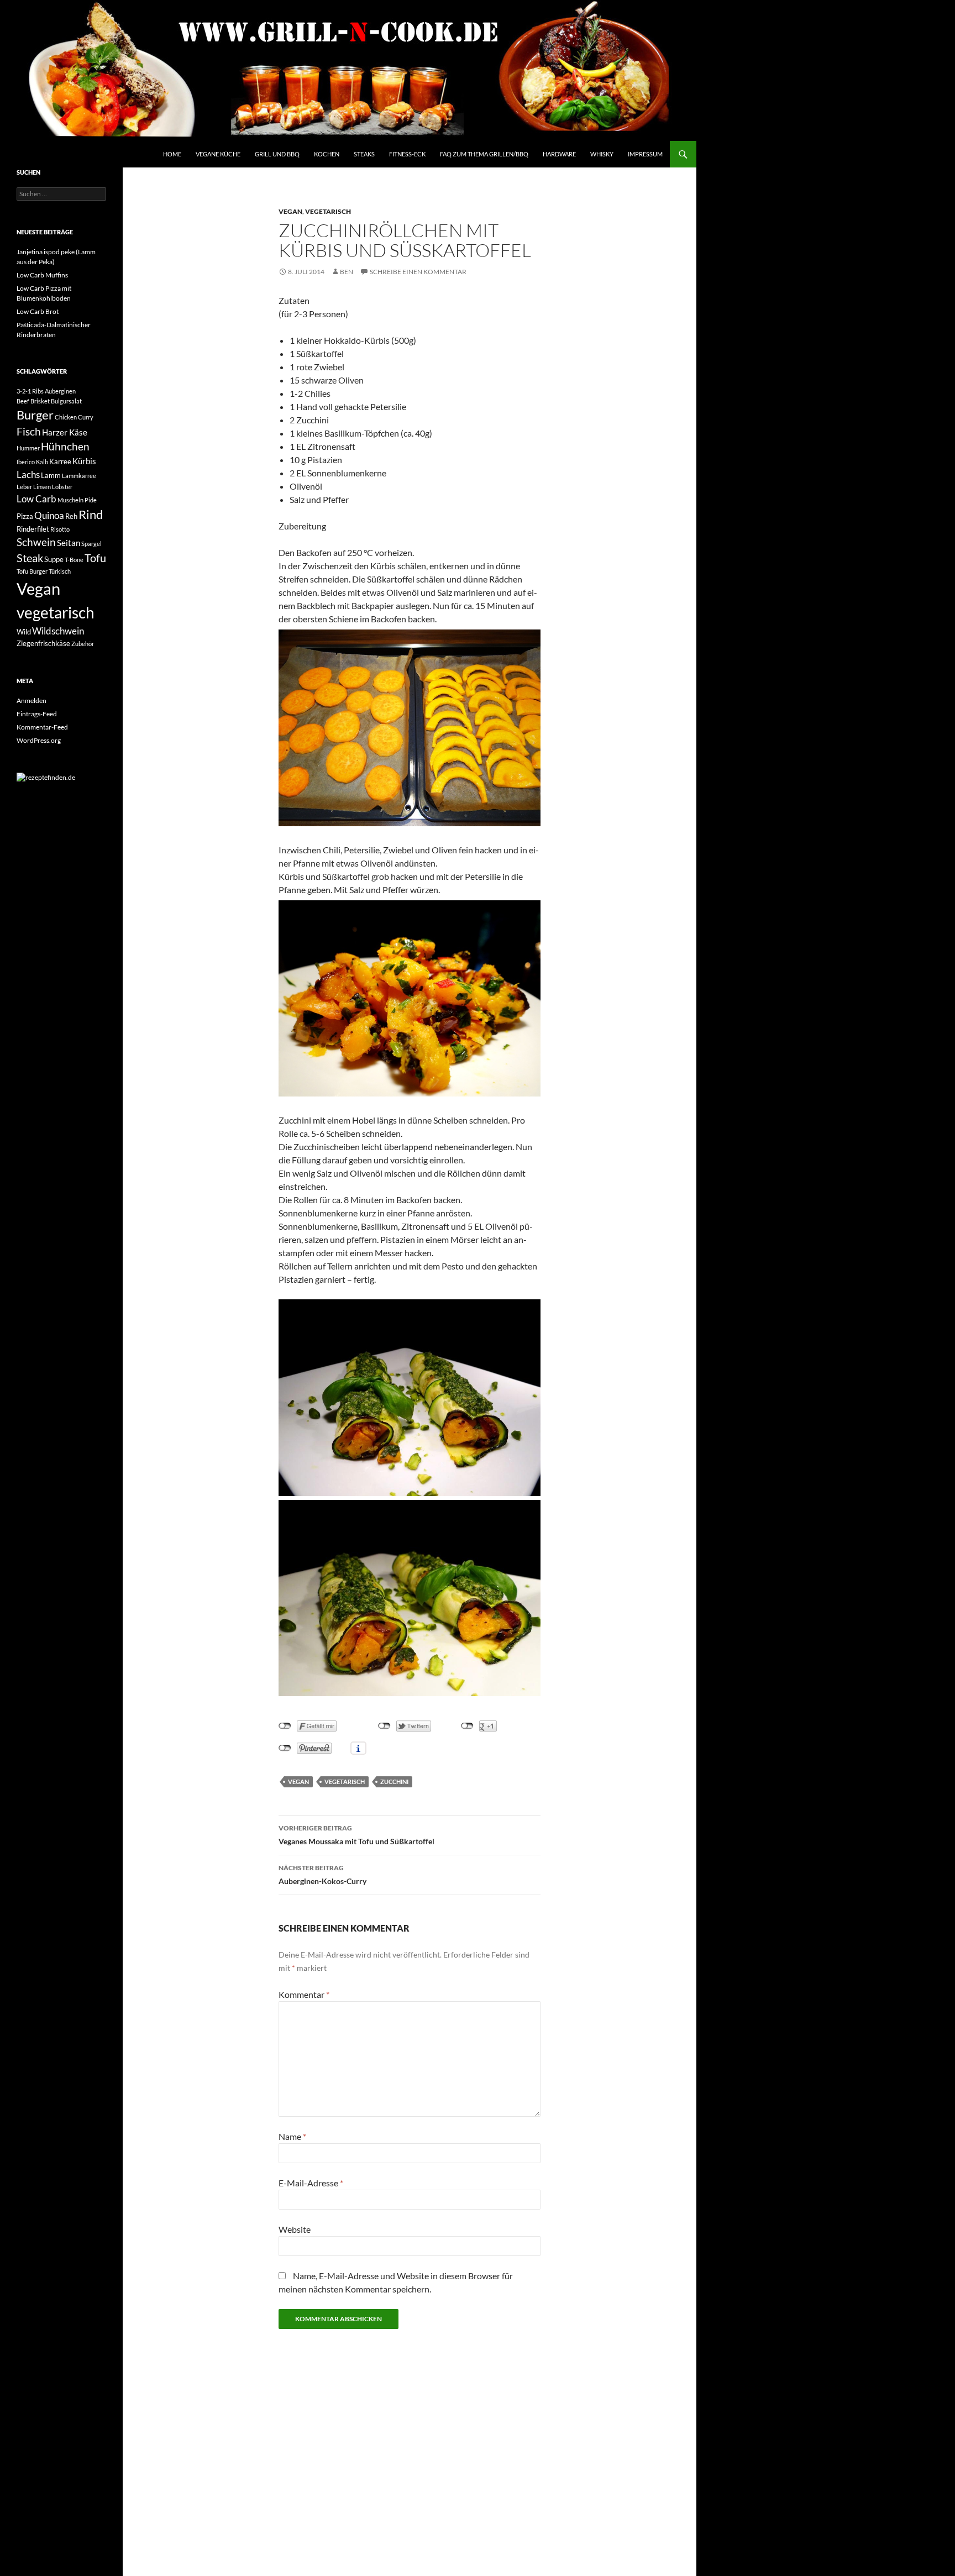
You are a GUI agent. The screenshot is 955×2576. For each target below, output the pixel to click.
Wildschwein (58, 631)
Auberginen (60, 391)
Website (295, 2229)
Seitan (69, 543)
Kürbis (84, 461)
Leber (24, 487)
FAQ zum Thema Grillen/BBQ (484, 154)
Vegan (290, 211)
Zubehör (83, 644)
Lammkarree (79, 476)
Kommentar (304, 1994)
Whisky (602, 154)
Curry (86, 417)
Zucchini (394, 1782)
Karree (60, 461)
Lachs (28, 474)
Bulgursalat (66, 401)
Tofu (95, 558)
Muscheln (70, 500)
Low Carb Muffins (42, 275)
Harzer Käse (65, 432)
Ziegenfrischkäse (43, 643)
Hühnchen (65, 447)
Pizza (25, 516)
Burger (35, 415)
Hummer (28, 448)
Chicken (66, 417)
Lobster (62, 487)
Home (172, 154)
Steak (30, 558)
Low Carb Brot (38, 311)
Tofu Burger (32, 571)
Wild (24, 632)
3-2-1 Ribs (30, 391)
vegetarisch (345, 1782)
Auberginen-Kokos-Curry (322, 1875)
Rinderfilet (33, 529)
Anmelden (32, 701)
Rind (91, 515)
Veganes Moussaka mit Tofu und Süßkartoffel (356, 1835)
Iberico (26, 462)
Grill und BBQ (277, 154)
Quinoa (49, 515)
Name (292, 2136)
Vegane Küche (218, 154)
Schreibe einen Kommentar (418, 272)
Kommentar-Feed (42, 727)
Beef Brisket (33, 401)
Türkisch (60, 571)
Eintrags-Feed (37, 714)
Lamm (51, 475)
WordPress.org (39, 740)
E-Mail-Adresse (311, 2183)
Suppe (54, 559)
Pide (91, 500)
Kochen (327, 154)
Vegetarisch (328, 211)
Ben (347, 272)
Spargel (91, 544)
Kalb (42, 462)
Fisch (29, 432)
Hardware (559, 154)
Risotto (60, 529)
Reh (71, 516)
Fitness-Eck (407, 154)
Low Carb (36, 499)
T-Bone (74, 560)
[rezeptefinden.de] (46, 777)
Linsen (42, 487)
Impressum (645, 154)
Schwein (36, 542)
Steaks (364, 154)
